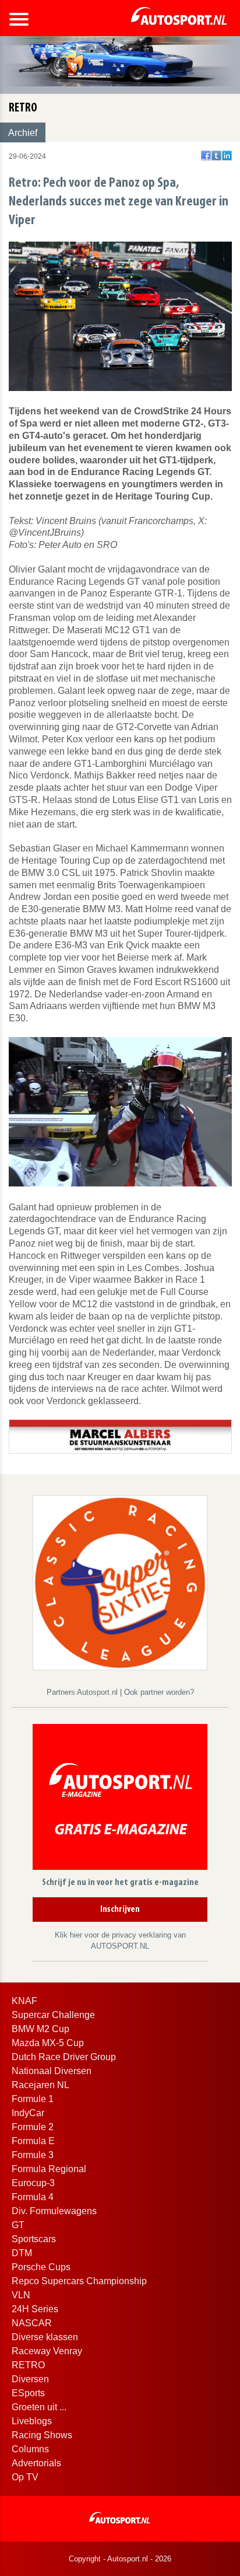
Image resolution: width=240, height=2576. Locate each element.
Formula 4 (33, 2197)
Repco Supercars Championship (79, 2281)
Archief (23, 133)
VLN (21, 2295)
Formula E (33, 2141)
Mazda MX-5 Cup (48, 2043)
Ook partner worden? (159, 1692)
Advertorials (36, 2463)
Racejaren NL (40, 2085)
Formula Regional (49, 2169)
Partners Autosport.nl (83, 1692)
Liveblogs (32, 2421)
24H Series (35, 2309)
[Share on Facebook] (206, 156)
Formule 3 (33, 2155)
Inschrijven (120, 1910)
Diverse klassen (45, 2337)
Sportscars (34, 2239)
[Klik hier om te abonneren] (120, 1799)
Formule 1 (33, 2099)
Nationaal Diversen (52, 2071)
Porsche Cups (41, 2267)
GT (18, 2225)
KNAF (24, 2001)
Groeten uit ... (39, 2407)
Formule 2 (33, 2127)
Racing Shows (42, 2435)
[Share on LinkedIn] (227, 156)
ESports (28, 2393)
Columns (30, 2449)
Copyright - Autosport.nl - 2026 (120, 2559)
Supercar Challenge (53, 2015)
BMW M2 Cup (40, 2029)
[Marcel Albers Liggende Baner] (120, 1436)
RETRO (28, 2365)
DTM (22, 2253)
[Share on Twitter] (216, 156)
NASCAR (32, 2323)
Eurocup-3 (33, 2183)
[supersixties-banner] (120, 1582)
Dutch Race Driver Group (64, 2057)
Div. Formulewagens (54, 2211)
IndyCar (28, 2113)
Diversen (30, 2379)
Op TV (25, 2477)
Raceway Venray (47, 2351)
